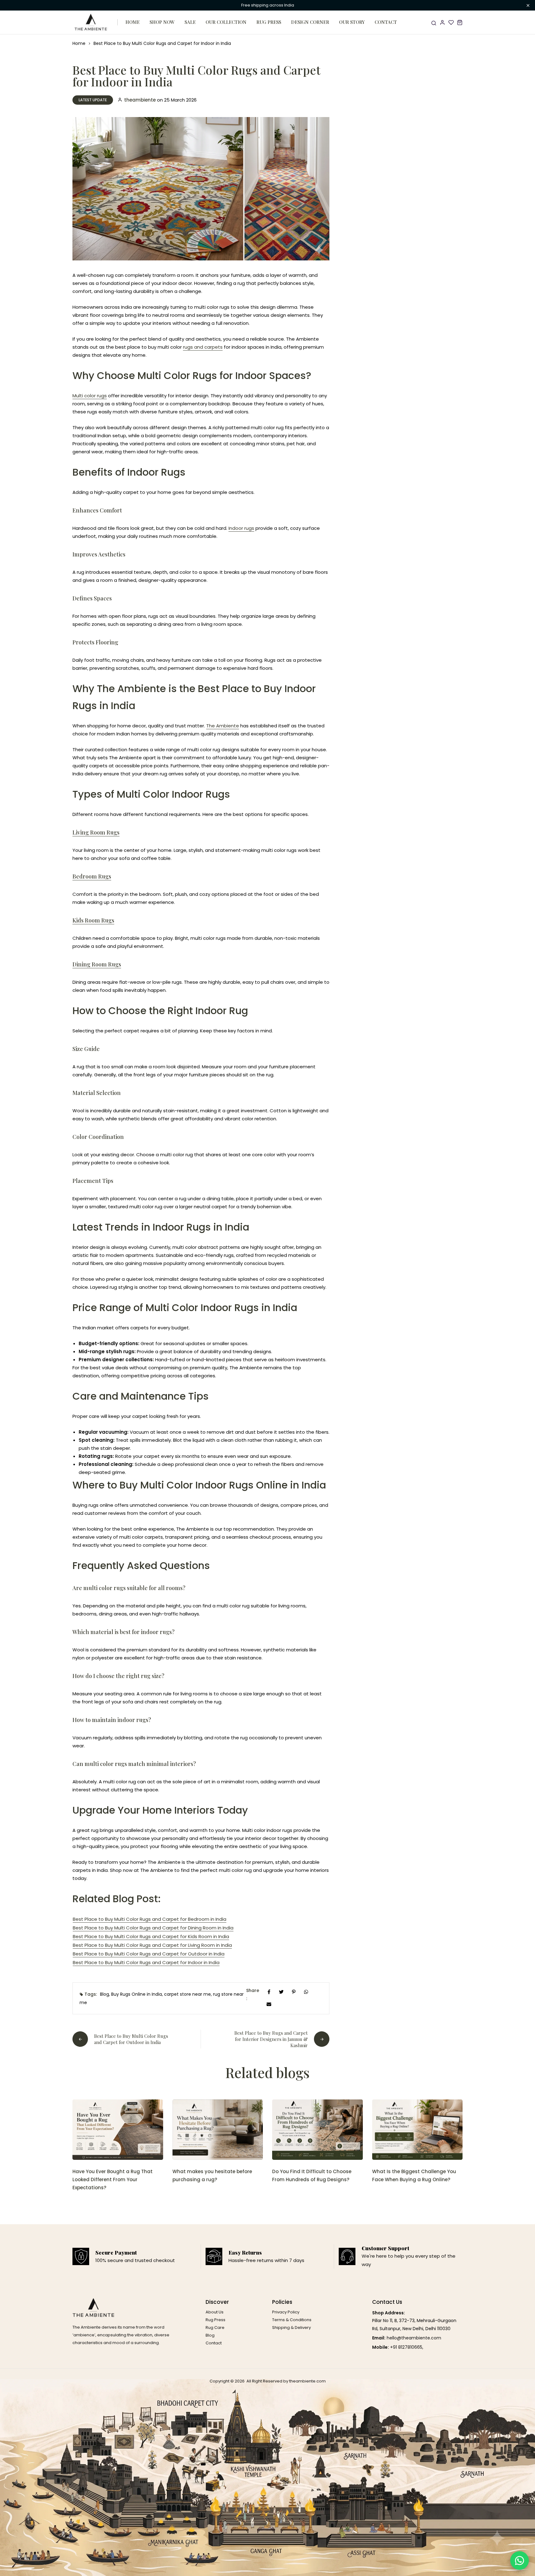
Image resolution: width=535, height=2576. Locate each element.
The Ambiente (223, 726)
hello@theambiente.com (414, 2338)
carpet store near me (187, 1994)
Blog (104, 1994)
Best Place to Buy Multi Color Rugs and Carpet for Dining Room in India (153, 1928)
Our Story (352, 22)
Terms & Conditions (292, 2320)
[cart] (460, 22)
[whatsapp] (306, 1992)
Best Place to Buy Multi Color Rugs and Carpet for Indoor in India (146, 1962)
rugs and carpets (203, 347)
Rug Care (215, 2328)
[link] (118, 2130)
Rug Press (269, 22)
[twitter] (281, 1992)
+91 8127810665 (406, 2347)
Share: (253, 1994)
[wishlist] (451, 22)
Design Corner (310, 22)
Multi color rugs (90, 396)
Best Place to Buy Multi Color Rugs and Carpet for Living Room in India (152, 1945)
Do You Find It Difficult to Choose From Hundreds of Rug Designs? (312, 2175)
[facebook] (269, 1992)
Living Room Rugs (96, 832)
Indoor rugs (241, 528)
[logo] (91, 22)
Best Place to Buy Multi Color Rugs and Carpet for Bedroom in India (150, 1919)
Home (133, 22)
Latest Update (93, 100)
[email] (269, 2004)
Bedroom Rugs (92, 876)
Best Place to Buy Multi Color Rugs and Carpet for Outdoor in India (149, 1954)
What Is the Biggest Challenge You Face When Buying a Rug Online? (414, 2175)
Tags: (91, 1994)
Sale (190, 22)
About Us (215, 2312)
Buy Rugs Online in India (137, 1994)
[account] (442, 22)
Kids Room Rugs (93, 920)
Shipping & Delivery (291, 2328)
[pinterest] (294, 1992)
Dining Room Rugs (97, 964)
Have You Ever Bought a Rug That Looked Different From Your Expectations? (113, 2179)
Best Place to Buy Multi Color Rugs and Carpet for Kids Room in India (151, 1936)
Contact (386, 22)
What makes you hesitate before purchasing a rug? (212, 2175)
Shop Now (162, 22)
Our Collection (226, 22)
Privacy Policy (286, 2312)
